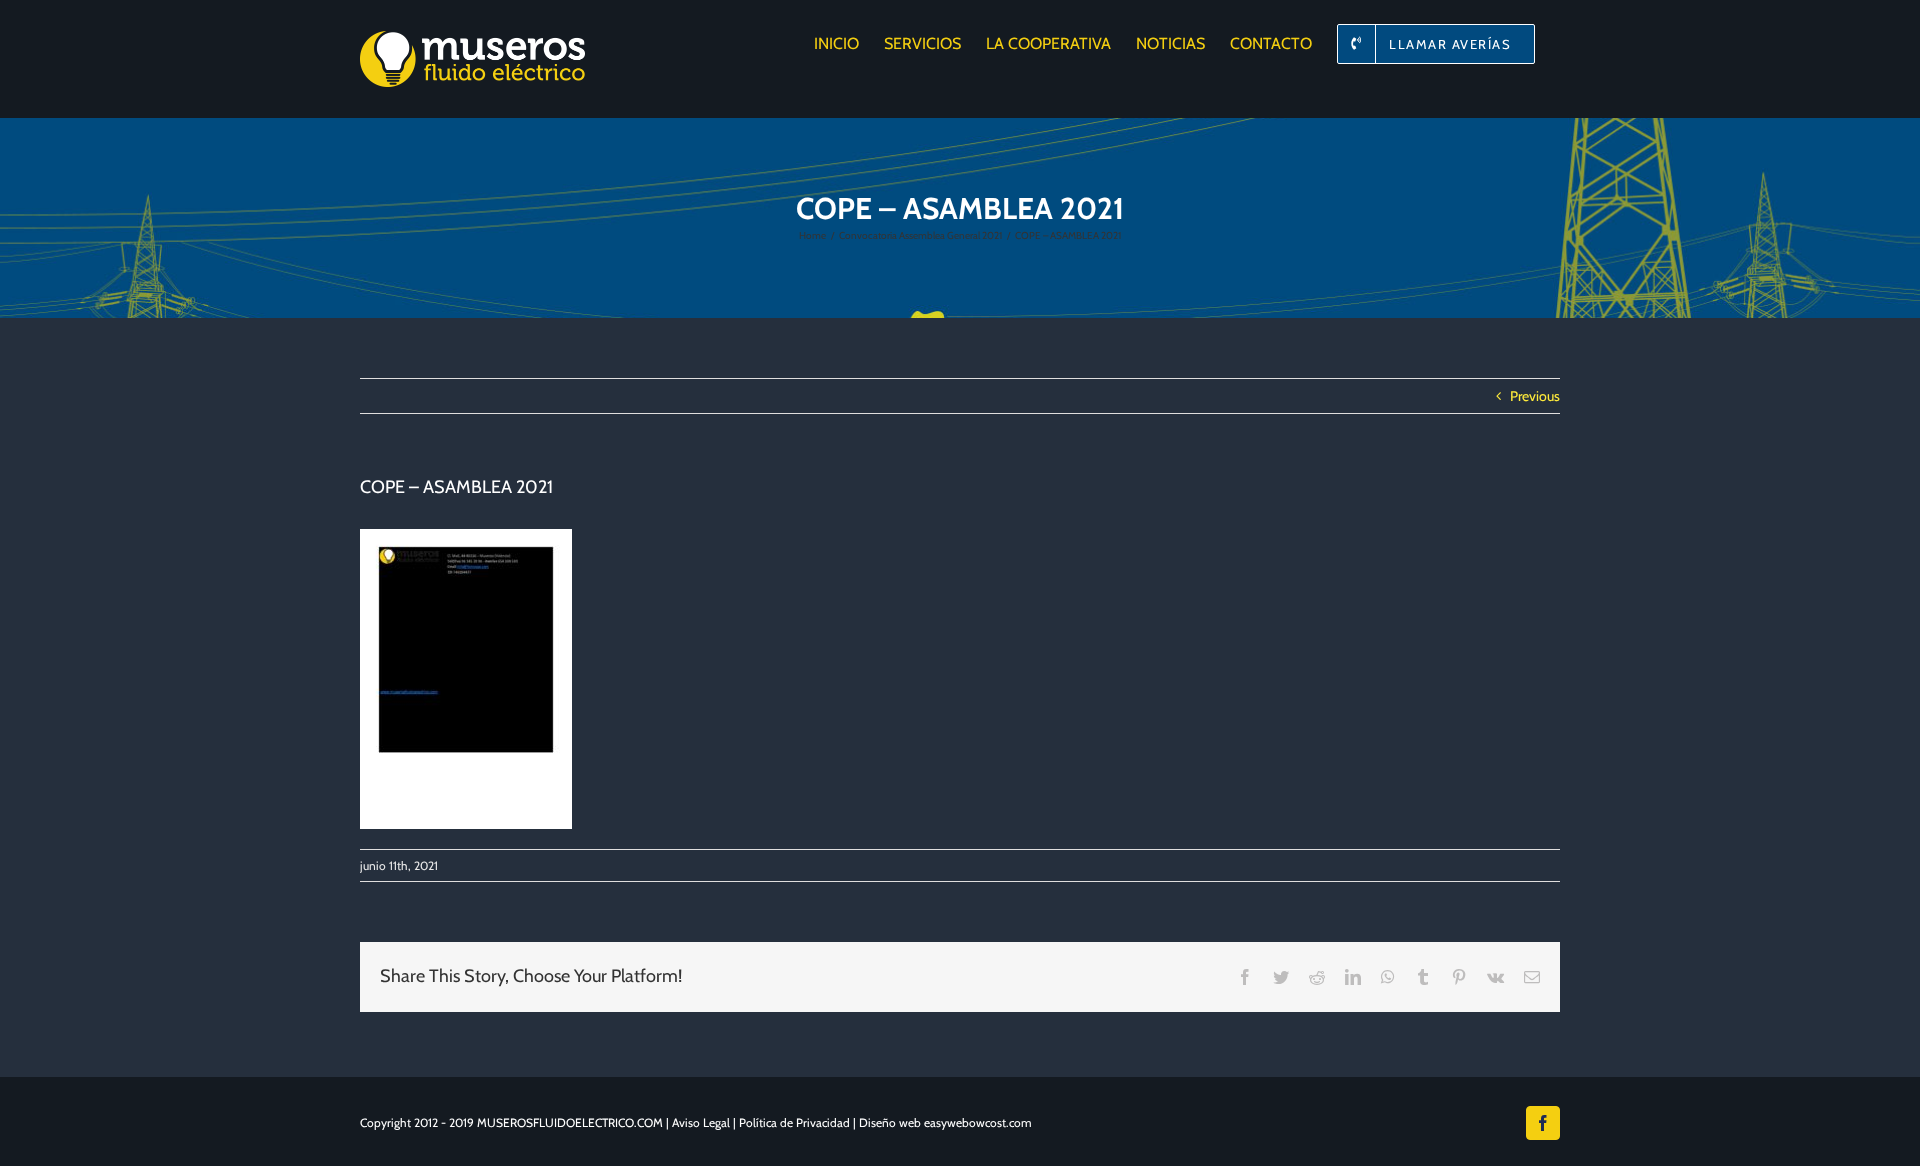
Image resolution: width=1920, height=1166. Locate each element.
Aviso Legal (701, 1122)
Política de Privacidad (794, 1122)
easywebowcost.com (978, 1122)
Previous (1535, 396)
